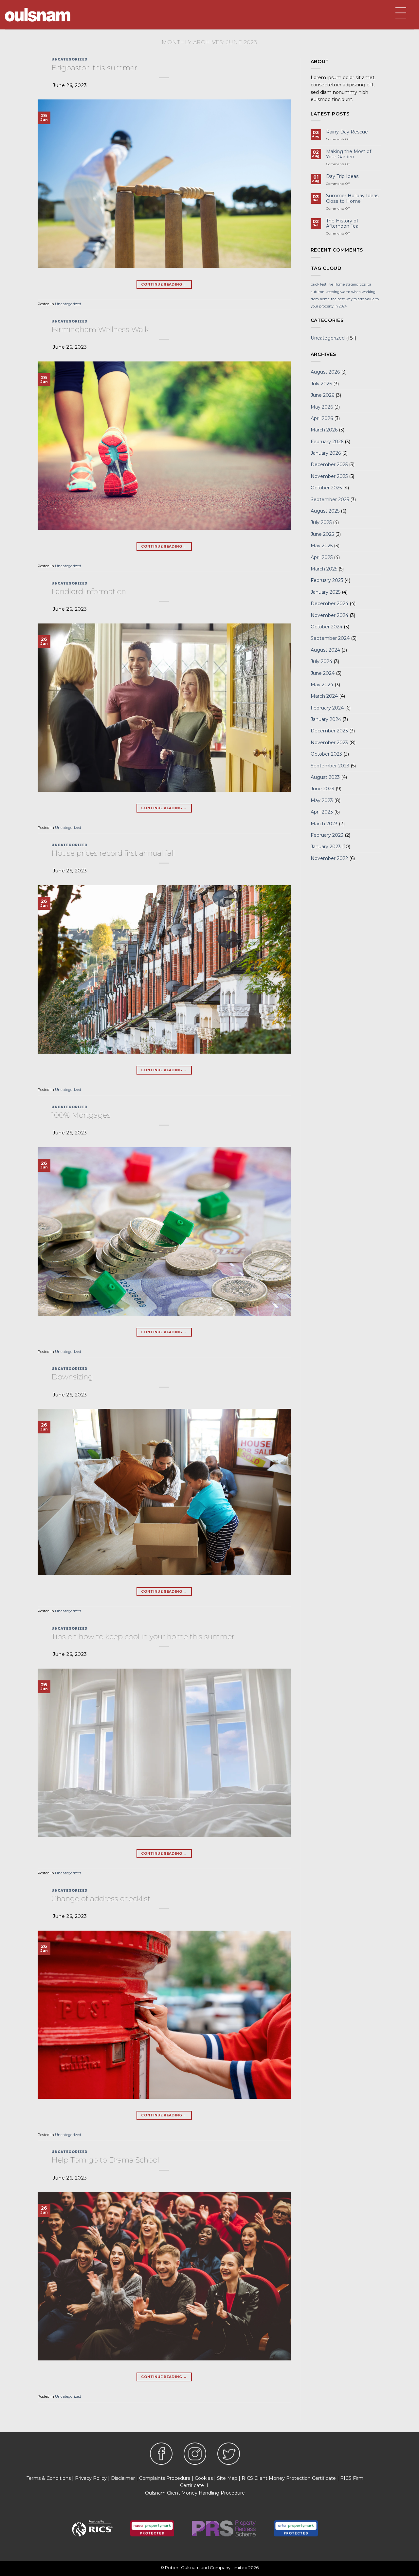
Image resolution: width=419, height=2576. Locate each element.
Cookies (204, 2478)
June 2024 (323, 673)
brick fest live (322, 284)
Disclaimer (123, 2478)
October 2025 (326, 488)
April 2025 (322, 557)
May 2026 (322, 407)
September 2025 (330, 499)
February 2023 (327, 835)
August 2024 (325, 650)
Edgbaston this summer (94, 68)
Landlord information (89, 591)
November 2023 (329, 743)
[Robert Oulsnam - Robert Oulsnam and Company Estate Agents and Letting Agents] (38, 15)
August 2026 (325, 372)
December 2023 (329, 731)
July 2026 (321, 384)
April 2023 (322, 812)
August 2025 (325, 511)
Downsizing (72, 1377)
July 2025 (321, 522)
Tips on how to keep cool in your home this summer (143, 1637)
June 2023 (322, 789)
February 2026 (327, 442)
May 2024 (322, 685)
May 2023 (322, 800)
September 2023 (330, 766)
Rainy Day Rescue (347, 132)
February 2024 (327, 708)
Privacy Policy (91, 2478)
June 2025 (322, 534)
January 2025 (326, 592)
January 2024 (326, 719)
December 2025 (329, 464)
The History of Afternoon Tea (342, 224)
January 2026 (326, 453)
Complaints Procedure (165, 2478)
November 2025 (329, 476)
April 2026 (322, 418)
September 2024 (330, 638)
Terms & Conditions (49, 2478)
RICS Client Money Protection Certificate (289, 2478)
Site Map (227, 2478)
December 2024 (329, 604)
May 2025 (322, 546)
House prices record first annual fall (113, 853)
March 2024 (324, 696)
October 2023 (326, 754)
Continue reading (164, 284)
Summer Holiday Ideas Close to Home (352, 199)
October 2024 (327, 627)
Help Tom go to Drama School (105, 2160)
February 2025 (327, 580)
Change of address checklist (101, 1899)
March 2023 (324, 824)
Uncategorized (69, 59)
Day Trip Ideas (342, 176)
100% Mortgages (81, 1115)
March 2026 (324, 430)
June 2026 (322, 395)
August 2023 (325, 777)
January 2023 (326, 847)
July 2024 (321, 661)
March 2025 (324, 569)
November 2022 (329, 858)
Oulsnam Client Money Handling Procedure (195, 2493)
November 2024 (329, 615)
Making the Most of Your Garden (349, 154)
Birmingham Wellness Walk (100, 329)
